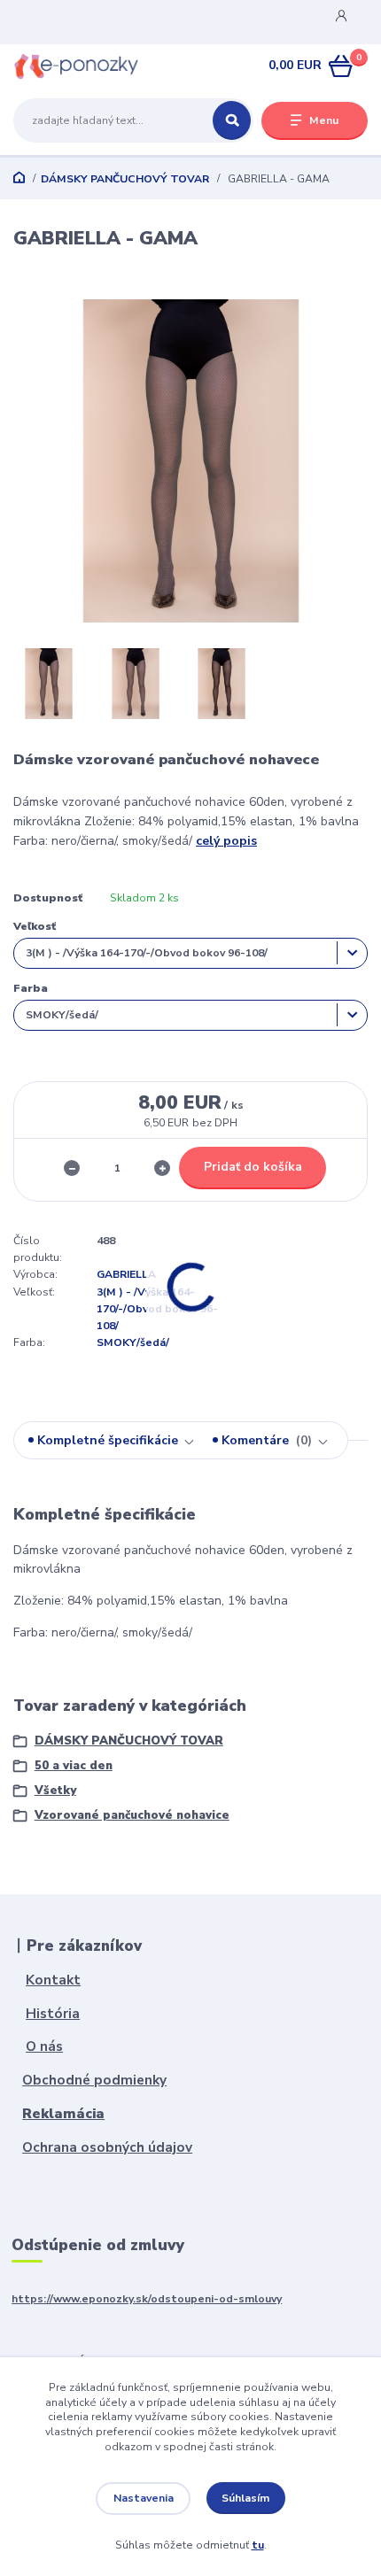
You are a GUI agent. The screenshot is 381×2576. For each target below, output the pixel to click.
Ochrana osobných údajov (107, 2147)
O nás (44, 2046)
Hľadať (232, 120)
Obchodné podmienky (94, 2080)
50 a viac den (74, 1766)
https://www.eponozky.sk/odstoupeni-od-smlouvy (147, 2299)
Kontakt (53, 1980)
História (53, 2013)
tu (258, 2545)
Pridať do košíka (253, 1167)
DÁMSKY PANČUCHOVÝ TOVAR (125, 179)
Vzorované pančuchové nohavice (132, 1815)
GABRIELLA (126, 1274)
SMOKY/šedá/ (133, 1342)
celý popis (226, 841)
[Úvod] (77, 66)
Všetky (55, 1791)
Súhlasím (245, 2498)
